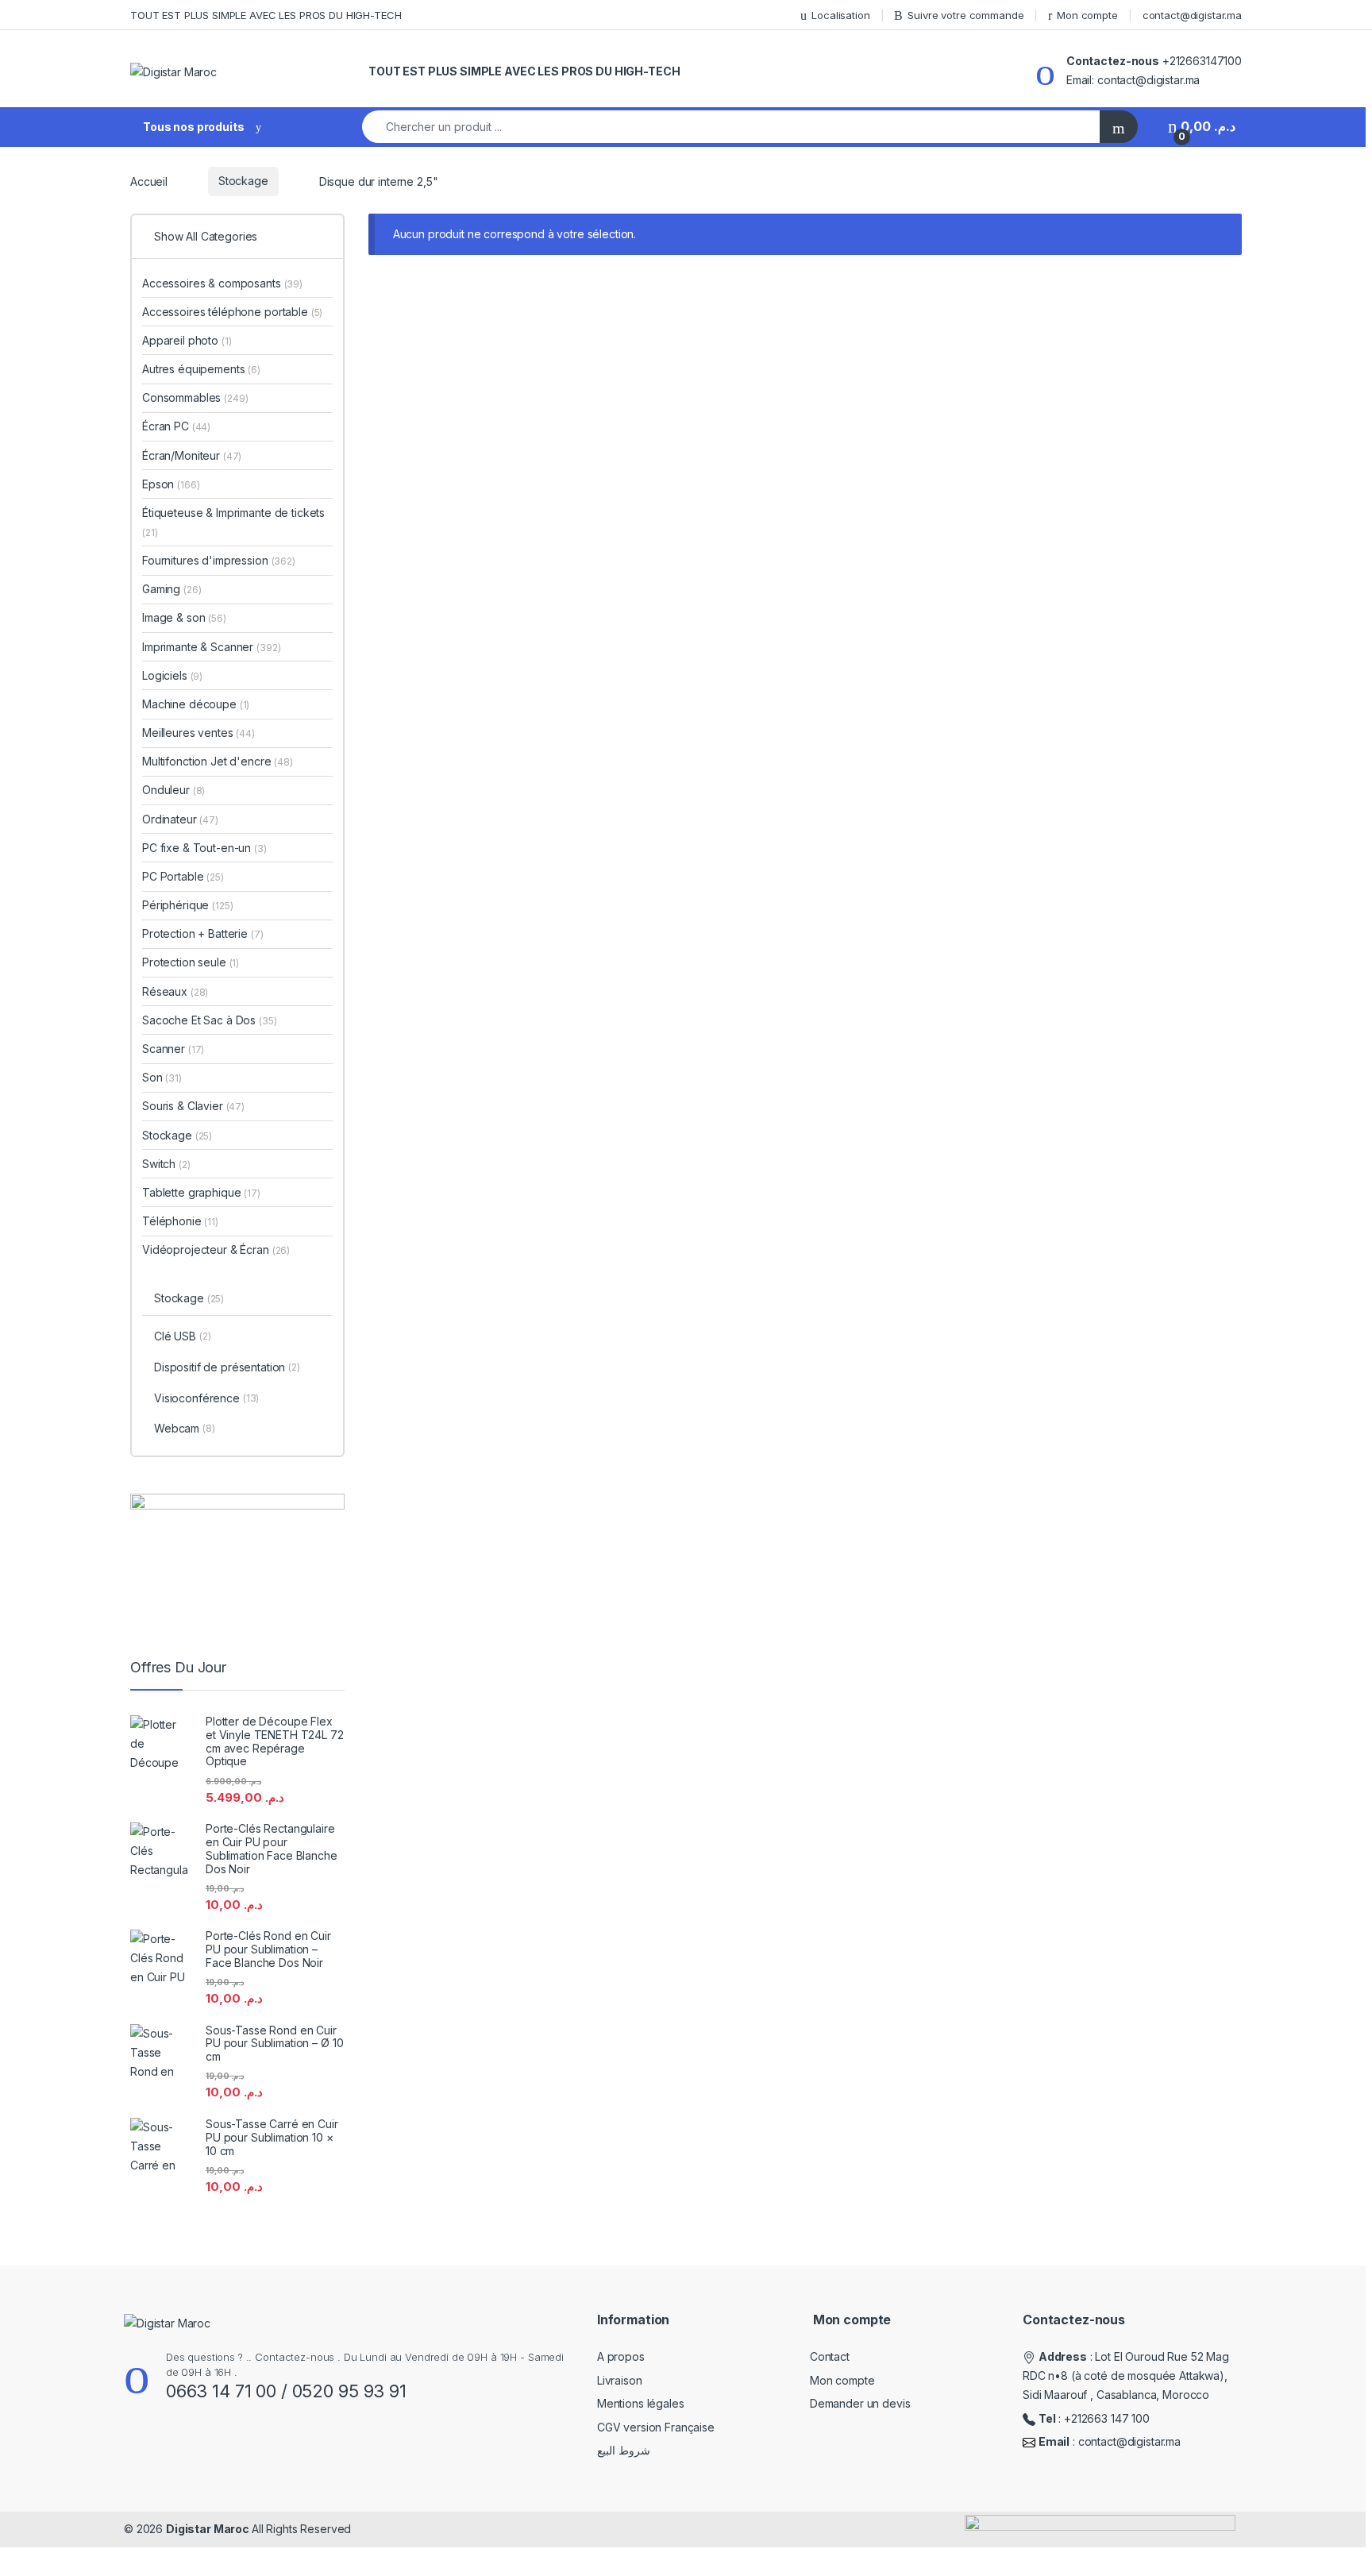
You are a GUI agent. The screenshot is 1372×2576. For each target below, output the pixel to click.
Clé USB (183, 1336)
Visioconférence (206, 1398)
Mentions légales (641, 2403)
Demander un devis (860, 2403)
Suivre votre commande (965, 15)
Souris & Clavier (193, 1106)
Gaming (171, 589)
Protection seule (191, 962)
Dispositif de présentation (227, 1367)
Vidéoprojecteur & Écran (216, 1249)
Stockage (243, 181)
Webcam (185, 1428)
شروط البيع (624, 2450)
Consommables (195, 397)
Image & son (184, 617)
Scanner (173, 1049)
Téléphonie (180, 1221)
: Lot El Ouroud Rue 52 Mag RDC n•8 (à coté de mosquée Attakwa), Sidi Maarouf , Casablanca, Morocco (1126, 2375)
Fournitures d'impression (219, 560)
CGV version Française (656, 2427)
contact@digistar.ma (1192, 15)
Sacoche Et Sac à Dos (210, 1020)
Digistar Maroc (209, 2529)
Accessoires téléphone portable (232, 312)
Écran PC (176, 426)
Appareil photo (187, 340)
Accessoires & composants (222, 283)
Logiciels (172, 675)
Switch (166, 1164)
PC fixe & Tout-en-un (204, 848)
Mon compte (1087, 15)
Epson (171, 484)
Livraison (620, 2380)
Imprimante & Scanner (211, 647)
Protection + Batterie (203, 933)
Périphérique (188, 905)
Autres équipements (201, 369)
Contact (830, 2356)
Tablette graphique (201, 1192)
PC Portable (183, 876)
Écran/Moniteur (192, 455)
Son (162, 1077)
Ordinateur (180, 819)
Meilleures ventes (198, 733)
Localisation (840, 15)
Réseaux (175, 991)
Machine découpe (196, 704)
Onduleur (173, 790)
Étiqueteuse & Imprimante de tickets (233, 522)
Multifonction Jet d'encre (218, 761)
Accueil (149, 181)
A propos (621, 2356)
